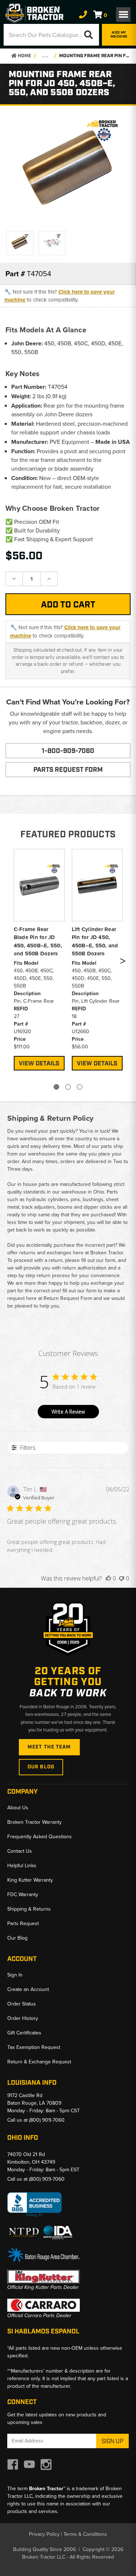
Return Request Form (68, 1298)
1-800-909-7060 (68, 751)
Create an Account (28, 1989)
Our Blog (41, 1767)
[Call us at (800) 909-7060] (83, 15)
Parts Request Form (68, 770)
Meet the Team (49, 1747)
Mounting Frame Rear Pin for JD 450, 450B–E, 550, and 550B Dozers (94, 56)
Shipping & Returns (29, 1909)
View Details (39, 1064)
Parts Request (23, 1923)
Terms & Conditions (85, 2534)
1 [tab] (56, 1087)
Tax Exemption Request (34, 2047)
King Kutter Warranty (30, 1880)
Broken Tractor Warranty (34, 1822)
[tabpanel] (39, 959)
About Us (18, 1808)
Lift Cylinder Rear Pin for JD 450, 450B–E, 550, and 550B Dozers (95, 942)
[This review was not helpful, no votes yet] (121, 1578)
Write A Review (68, 1412)
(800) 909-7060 (47, 2120)
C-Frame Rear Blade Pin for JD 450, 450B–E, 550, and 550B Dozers (38, 942)
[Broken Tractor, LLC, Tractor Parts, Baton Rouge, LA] (34, 2205)
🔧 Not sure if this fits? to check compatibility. (59, 296)
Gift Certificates (24, 2033)
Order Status (22, 2004)
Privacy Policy (44, 2534)
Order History (23, 2018)
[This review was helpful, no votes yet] (108, 1578)
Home (24, 56)
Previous (12, 962)
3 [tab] (80, 1087)
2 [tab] (68, 1087)
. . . (45, 56)
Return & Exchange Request (39, 2062)
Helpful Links (22, 1866)
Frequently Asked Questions (40, 1837)
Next (123, 962)
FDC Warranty (23, 1895)
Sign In (15, 1975)
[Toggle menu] (123, 14)
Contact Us (20, 1851)
